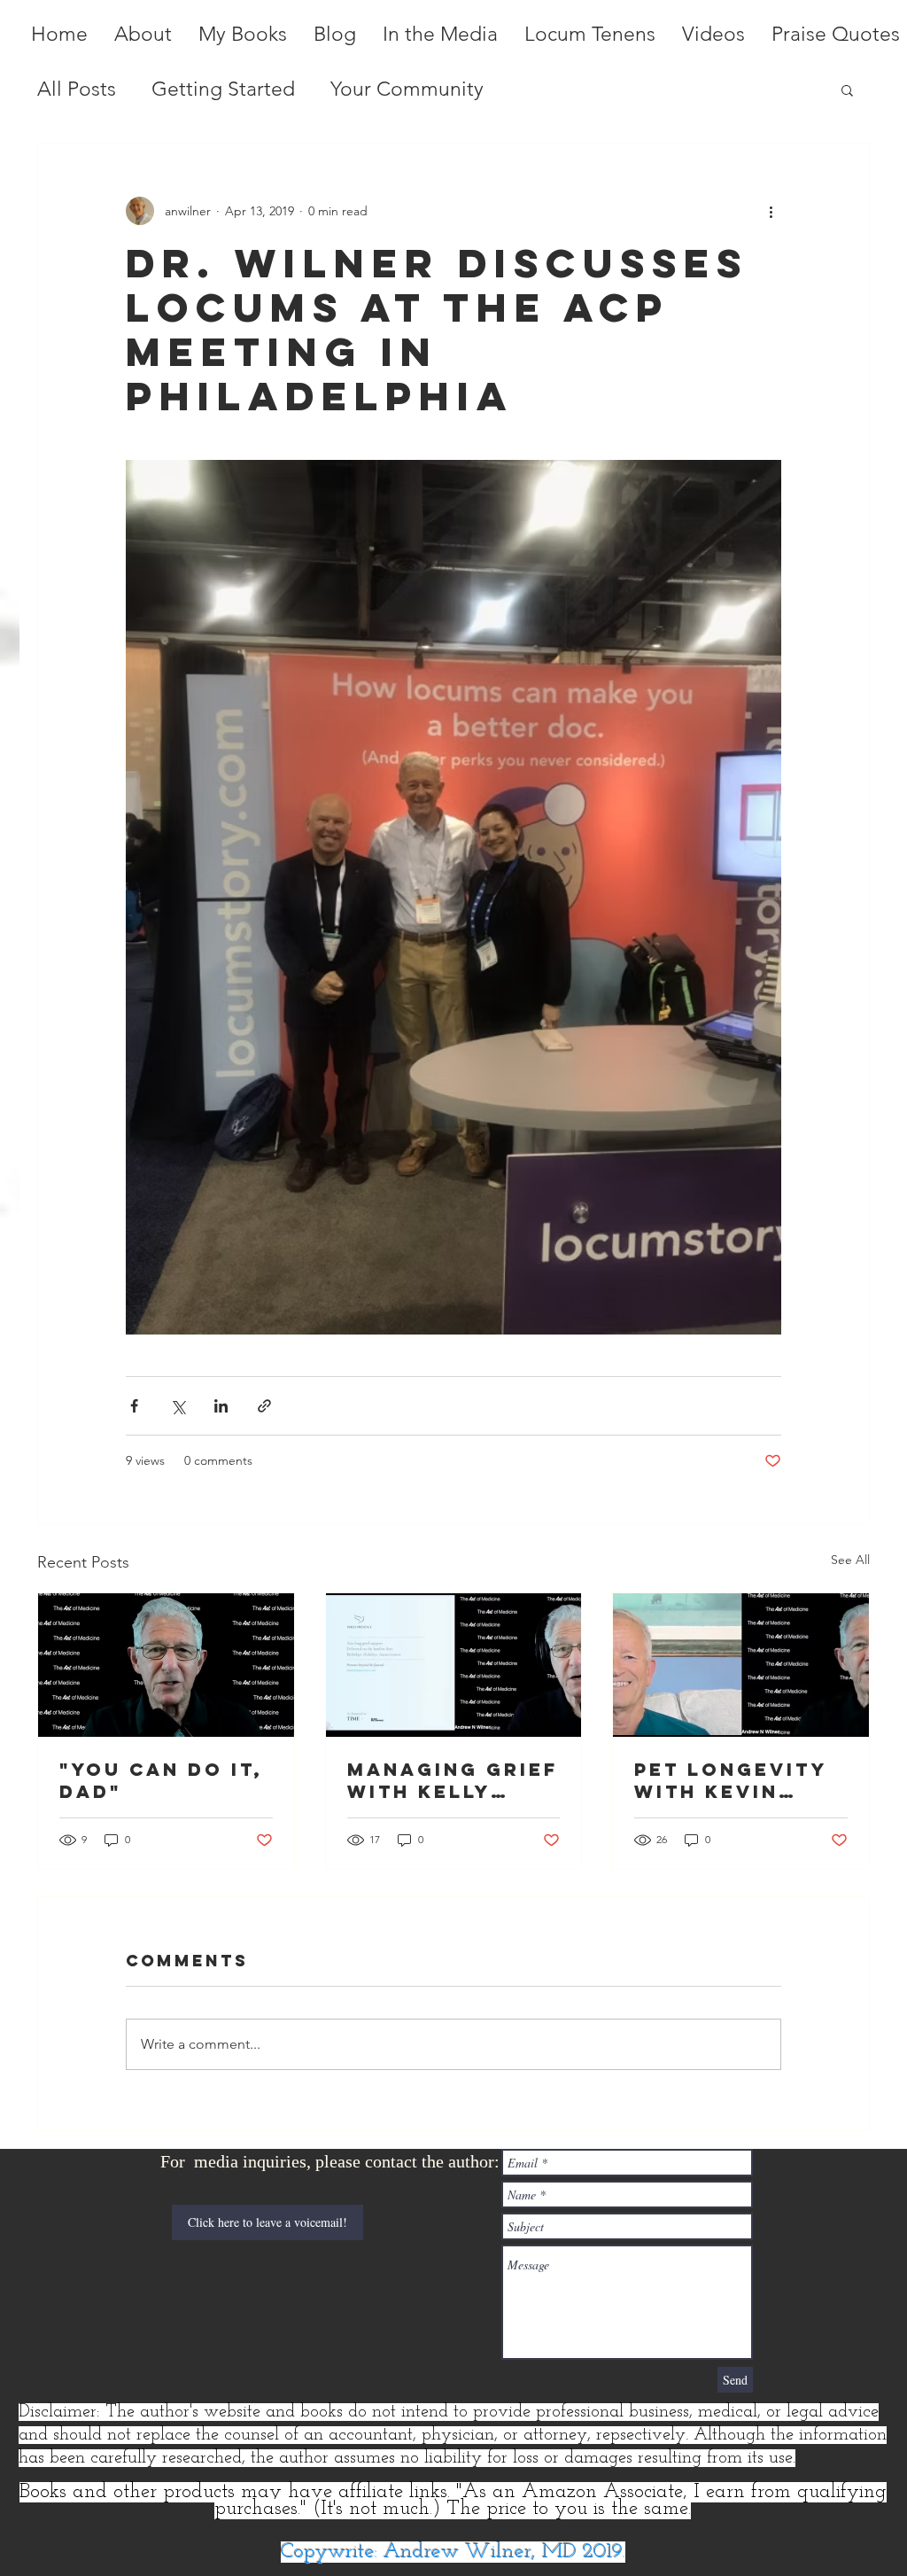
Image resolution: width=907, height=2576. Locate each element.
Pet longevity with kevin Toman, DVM (730, 1780)
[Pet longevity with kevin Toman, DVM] (741, 1665)
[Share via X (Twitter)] (178, 1406)
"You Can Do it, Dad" (161, 1780)
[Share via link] (264, 1406)
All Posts (77, 89)
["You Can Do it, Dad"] (166, 1665)
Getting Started (223, 89)
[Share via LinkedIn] (221, 1406)
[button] (847, 89)
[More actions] (771, 211)
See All (850, 1560)
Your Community (407, 89)
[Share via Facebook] (134, 1406)
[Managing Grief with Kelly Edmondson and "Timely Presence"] (454, 1665)
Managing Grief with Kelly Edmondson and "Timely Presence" (453, 1780)
